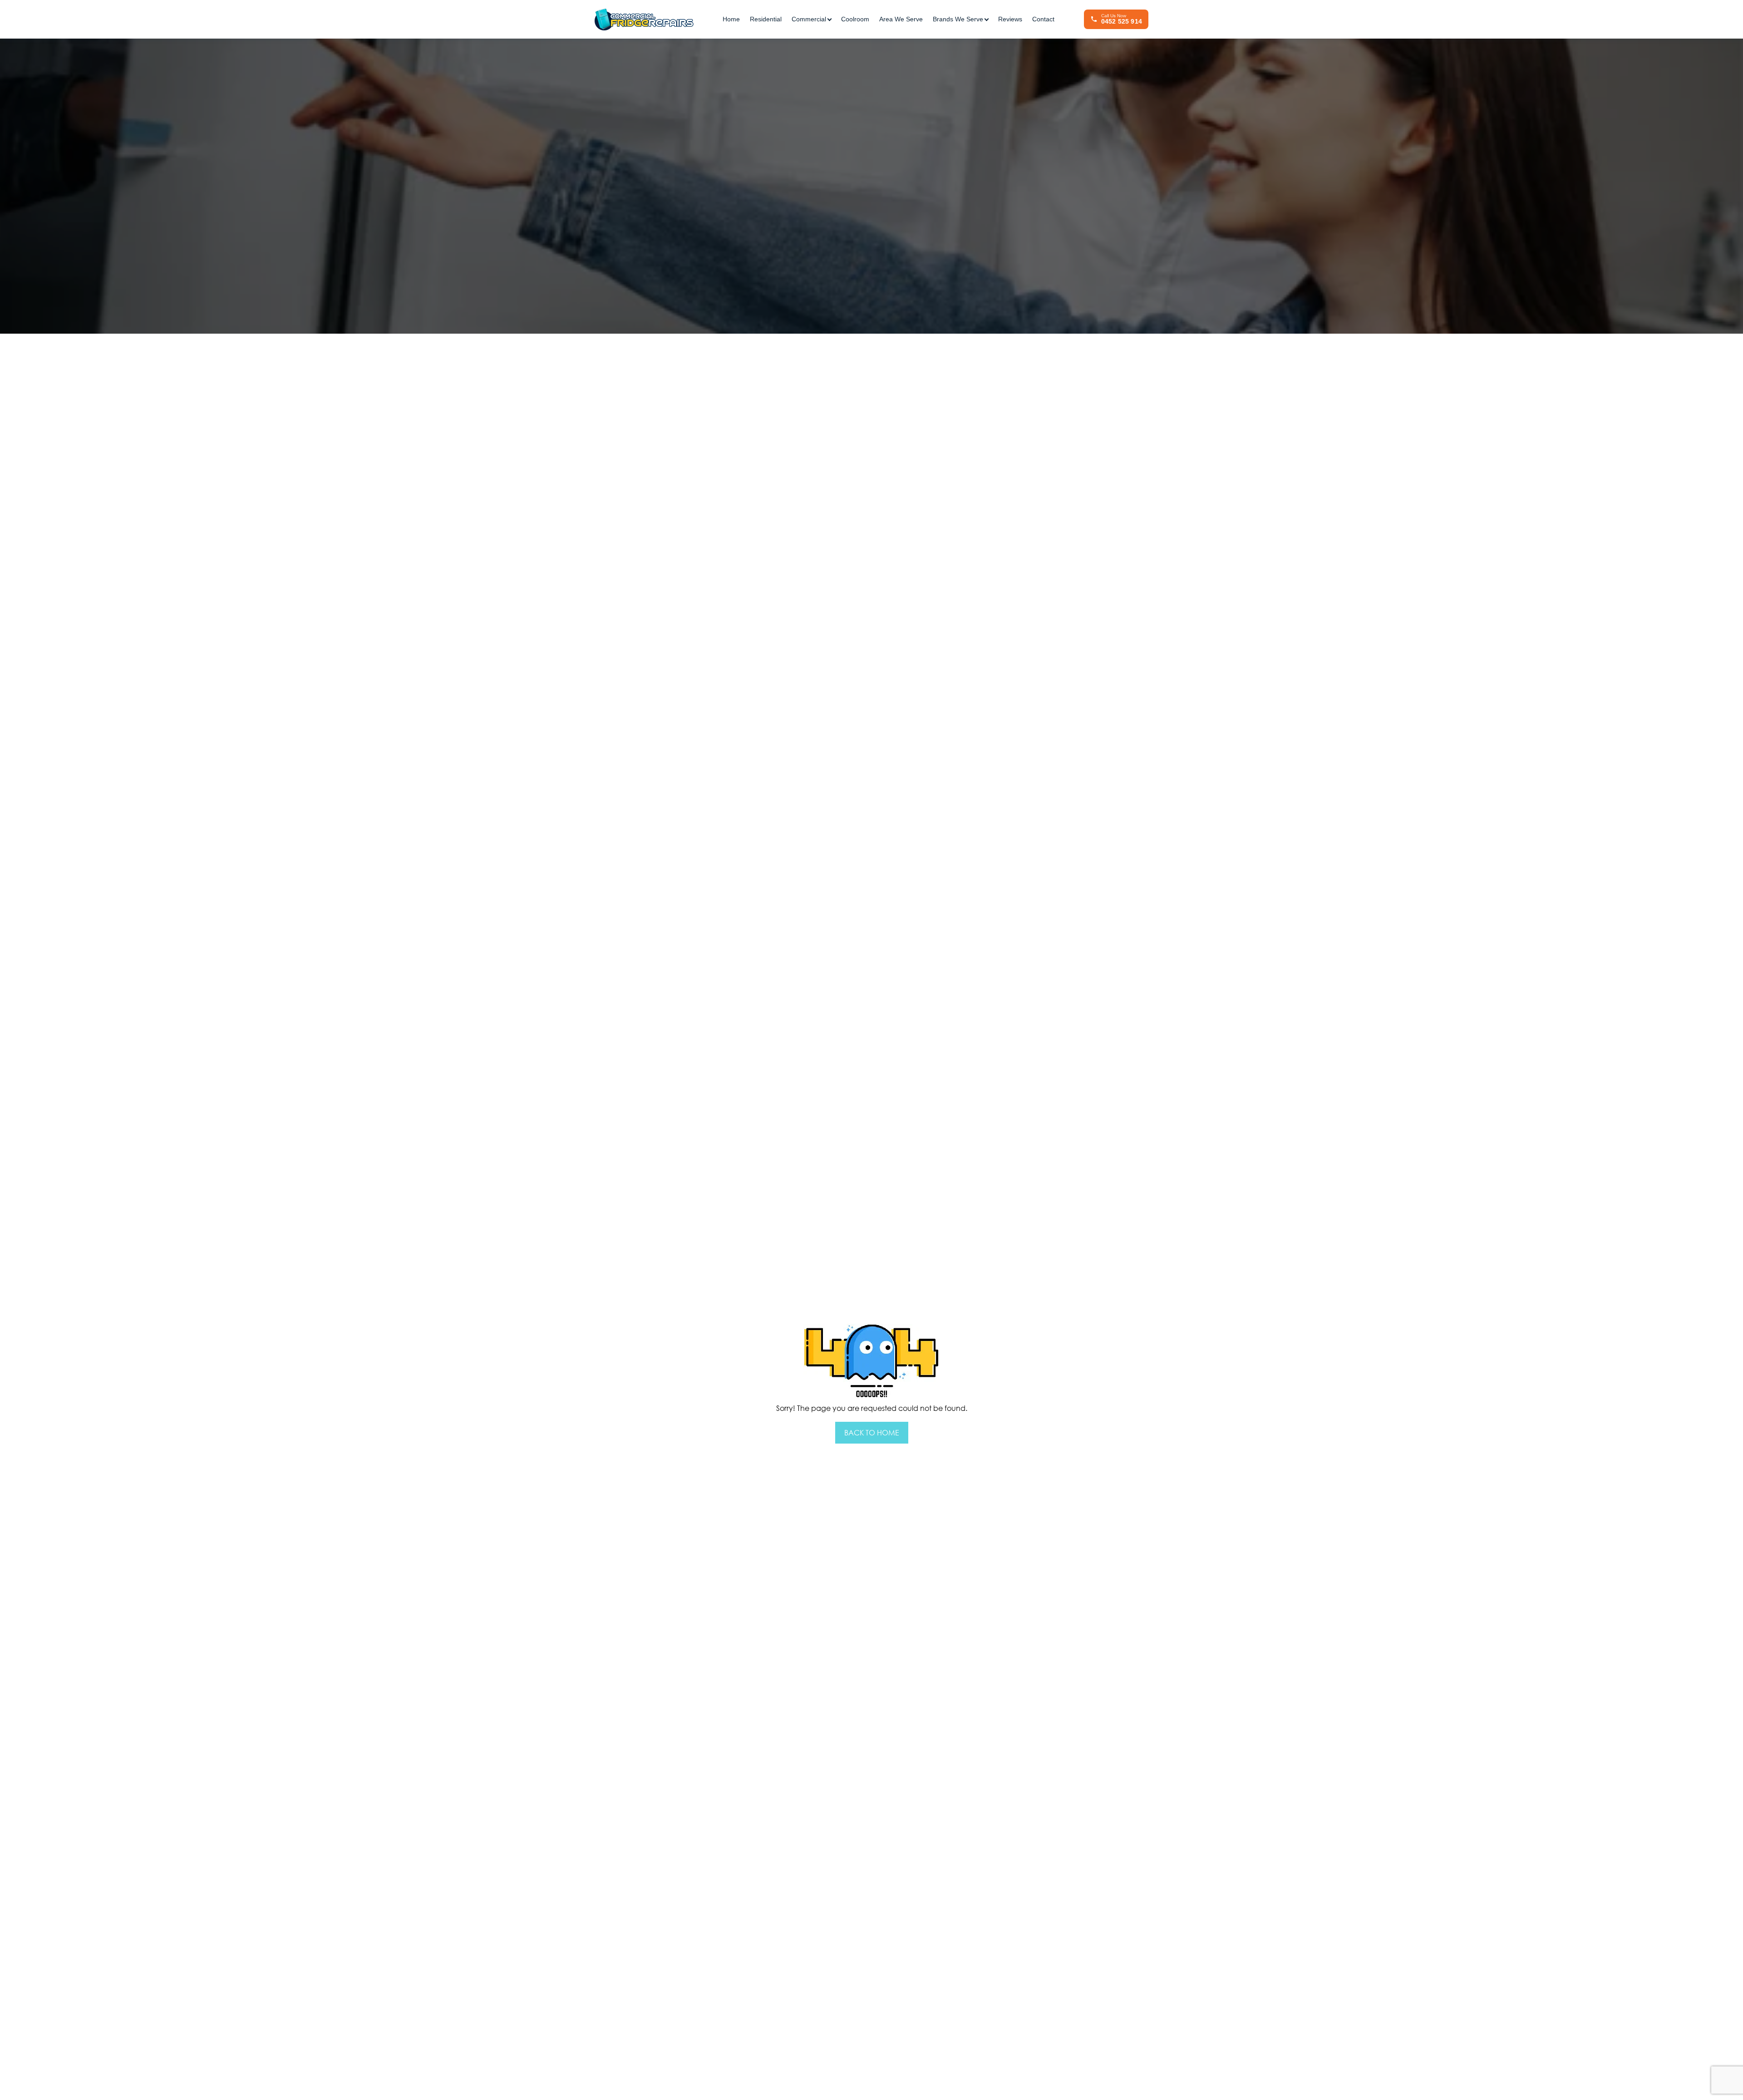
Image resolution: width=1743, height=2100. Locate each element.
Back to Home (872, 1433)
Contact (1043, 19)
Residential (766, 19)
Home (731, 19)
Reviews (1010, 19)
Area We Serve (901, 19)
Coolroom (855, 19)
